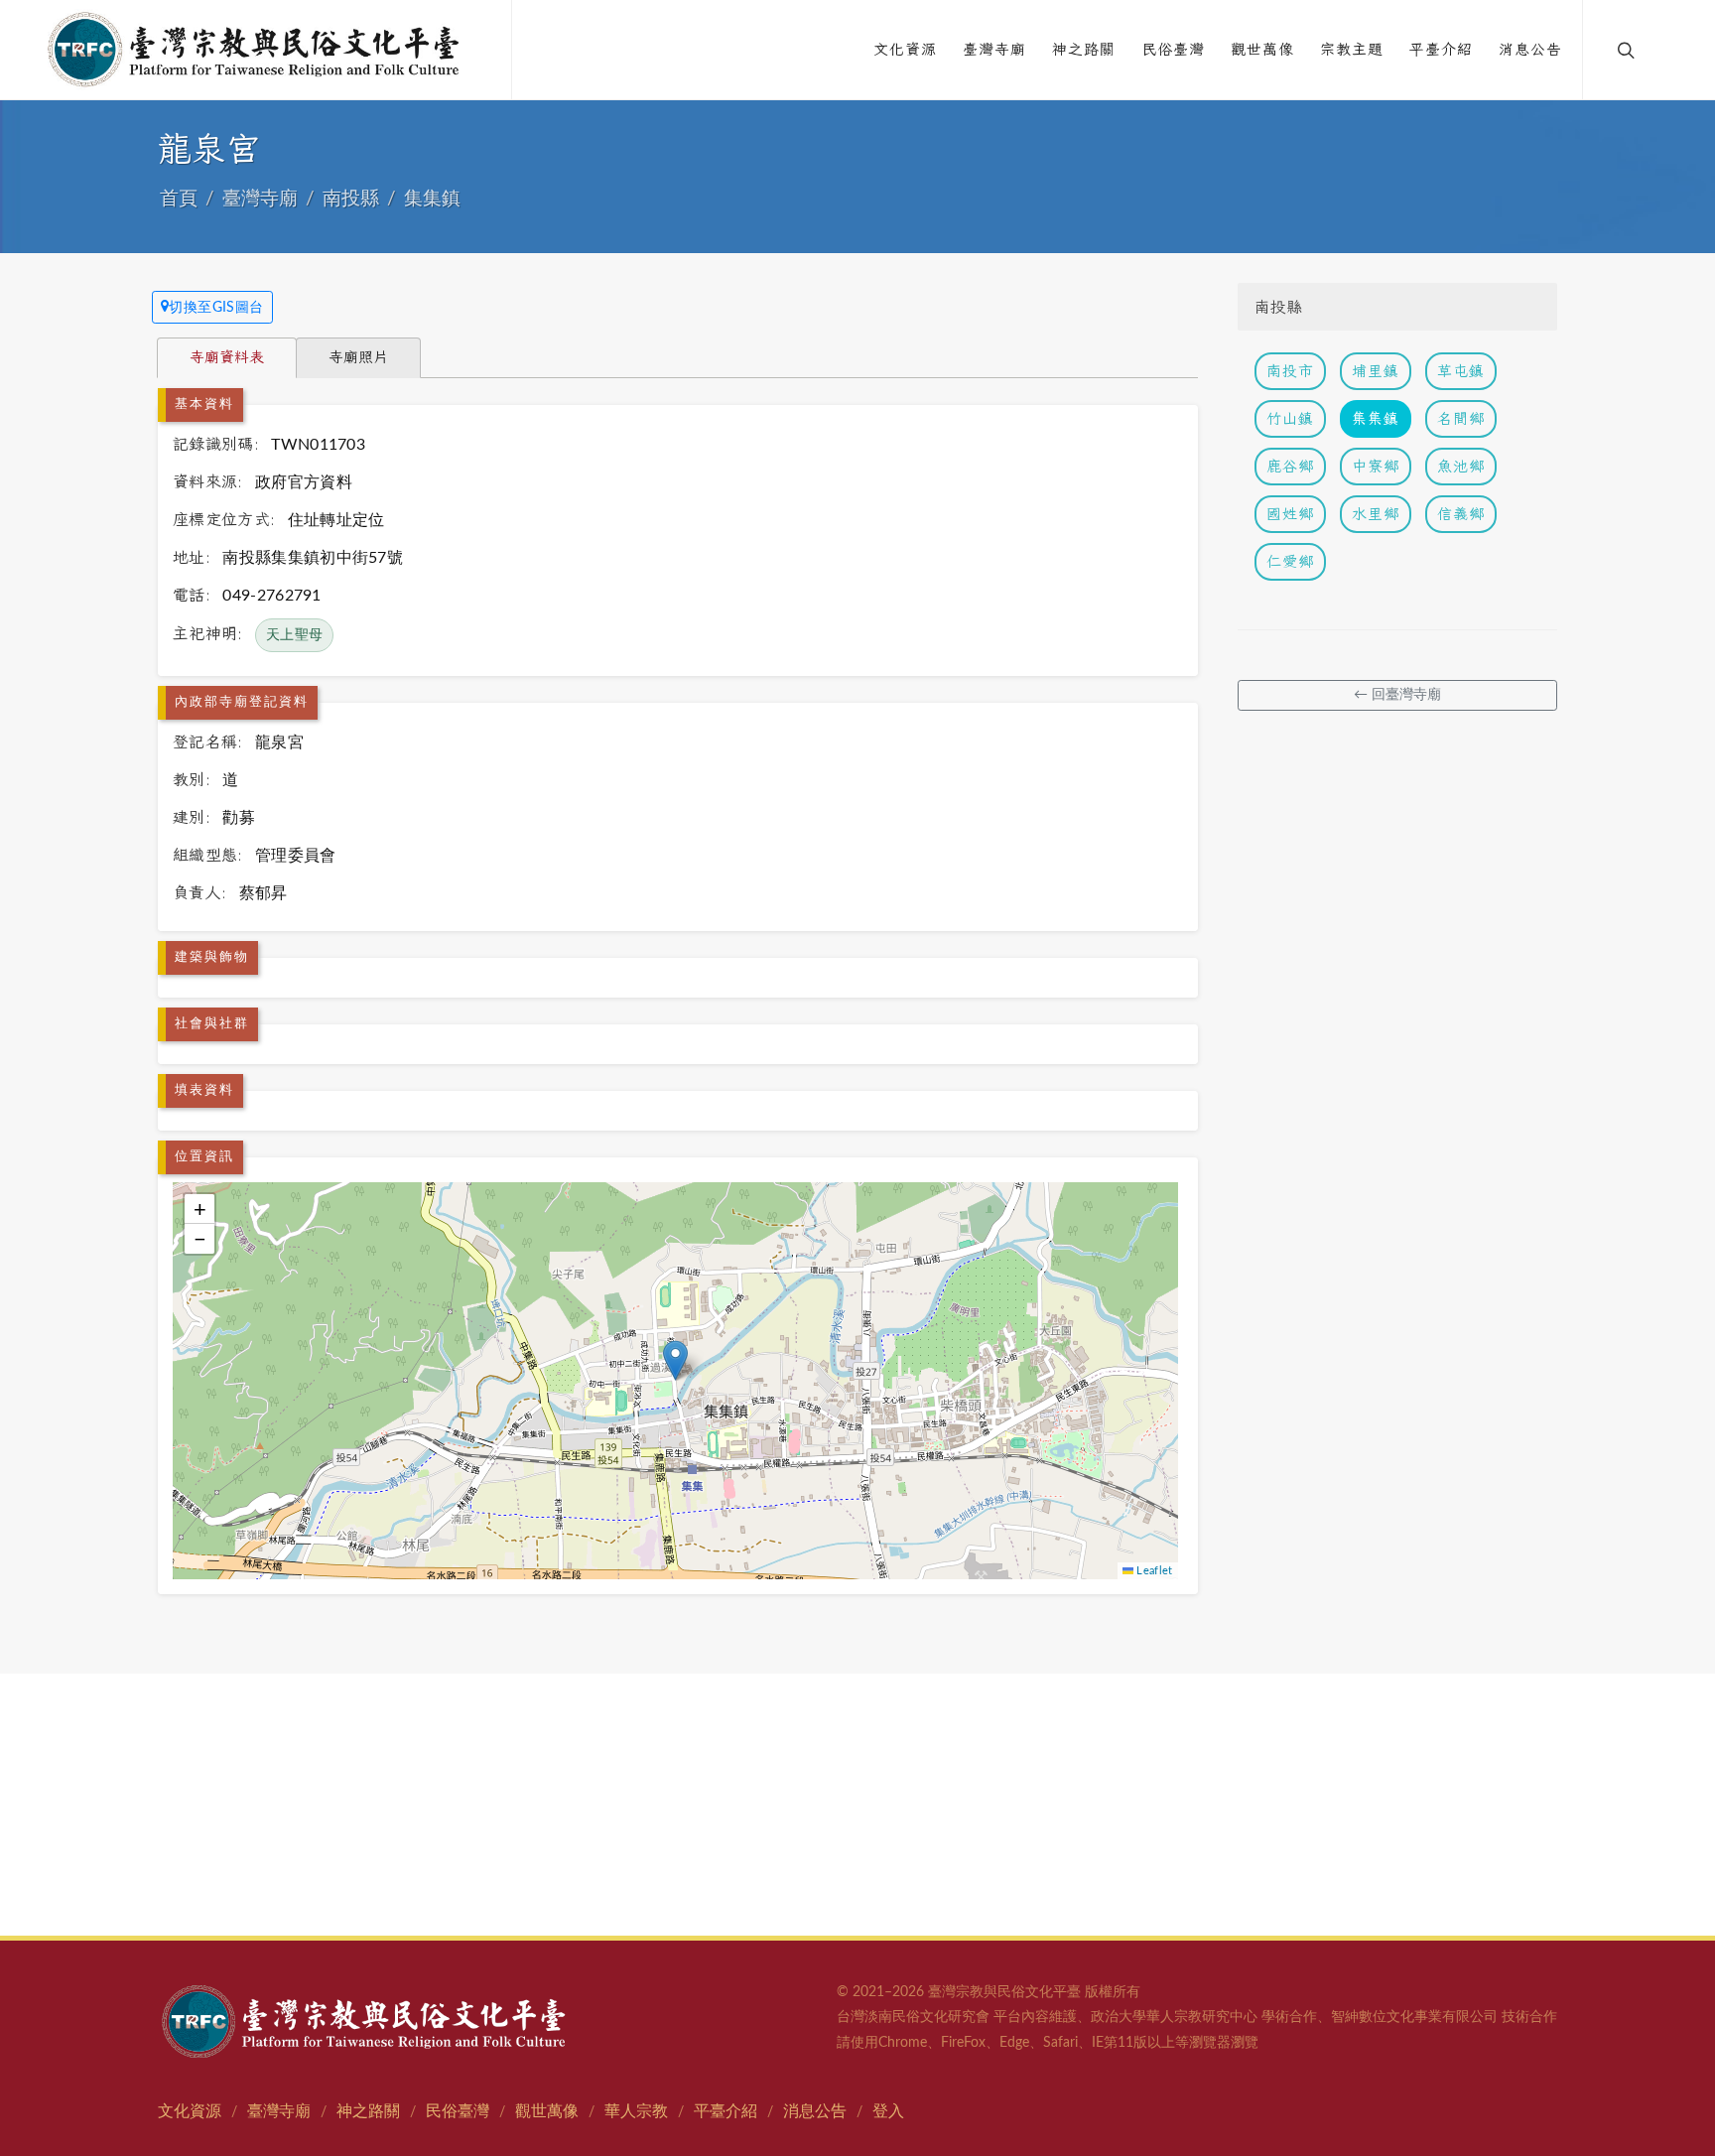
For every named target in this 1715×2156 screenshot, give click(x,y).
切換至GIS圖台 (216, 308)
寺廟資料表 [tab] (227, 357)
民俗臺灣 (458, 2111)
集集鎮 (432, 199)
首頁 (179, 199)
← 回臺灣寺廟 (1397, 695)
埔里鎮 (1376, 371)
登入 (888, 2111)
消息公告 (815, 2111)
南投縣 (351, 199)
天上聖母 (294, 635)
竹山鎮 (1290, 418)
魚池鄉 (1461, 466)
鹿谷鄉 (1290, 466)
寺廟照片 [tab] (358, 357)
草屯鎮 (1461, 371)
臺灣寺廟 (260, 199)
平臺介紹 (726, 2111)
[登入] (1667, 50)
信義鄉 (1461, 514)
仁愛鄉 (1290, 561)
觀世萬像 (547, 2111)
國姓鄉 (1290, 514)
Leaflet (1153, 1571)
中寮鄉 (1376, 466)
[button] (675, 1360)
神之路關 (368, 2111)
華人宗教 (636, 2111)
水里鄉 (1376, 514)
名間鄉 (1461, 418)
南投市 (1290, 371)
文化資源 (190, 2111)
